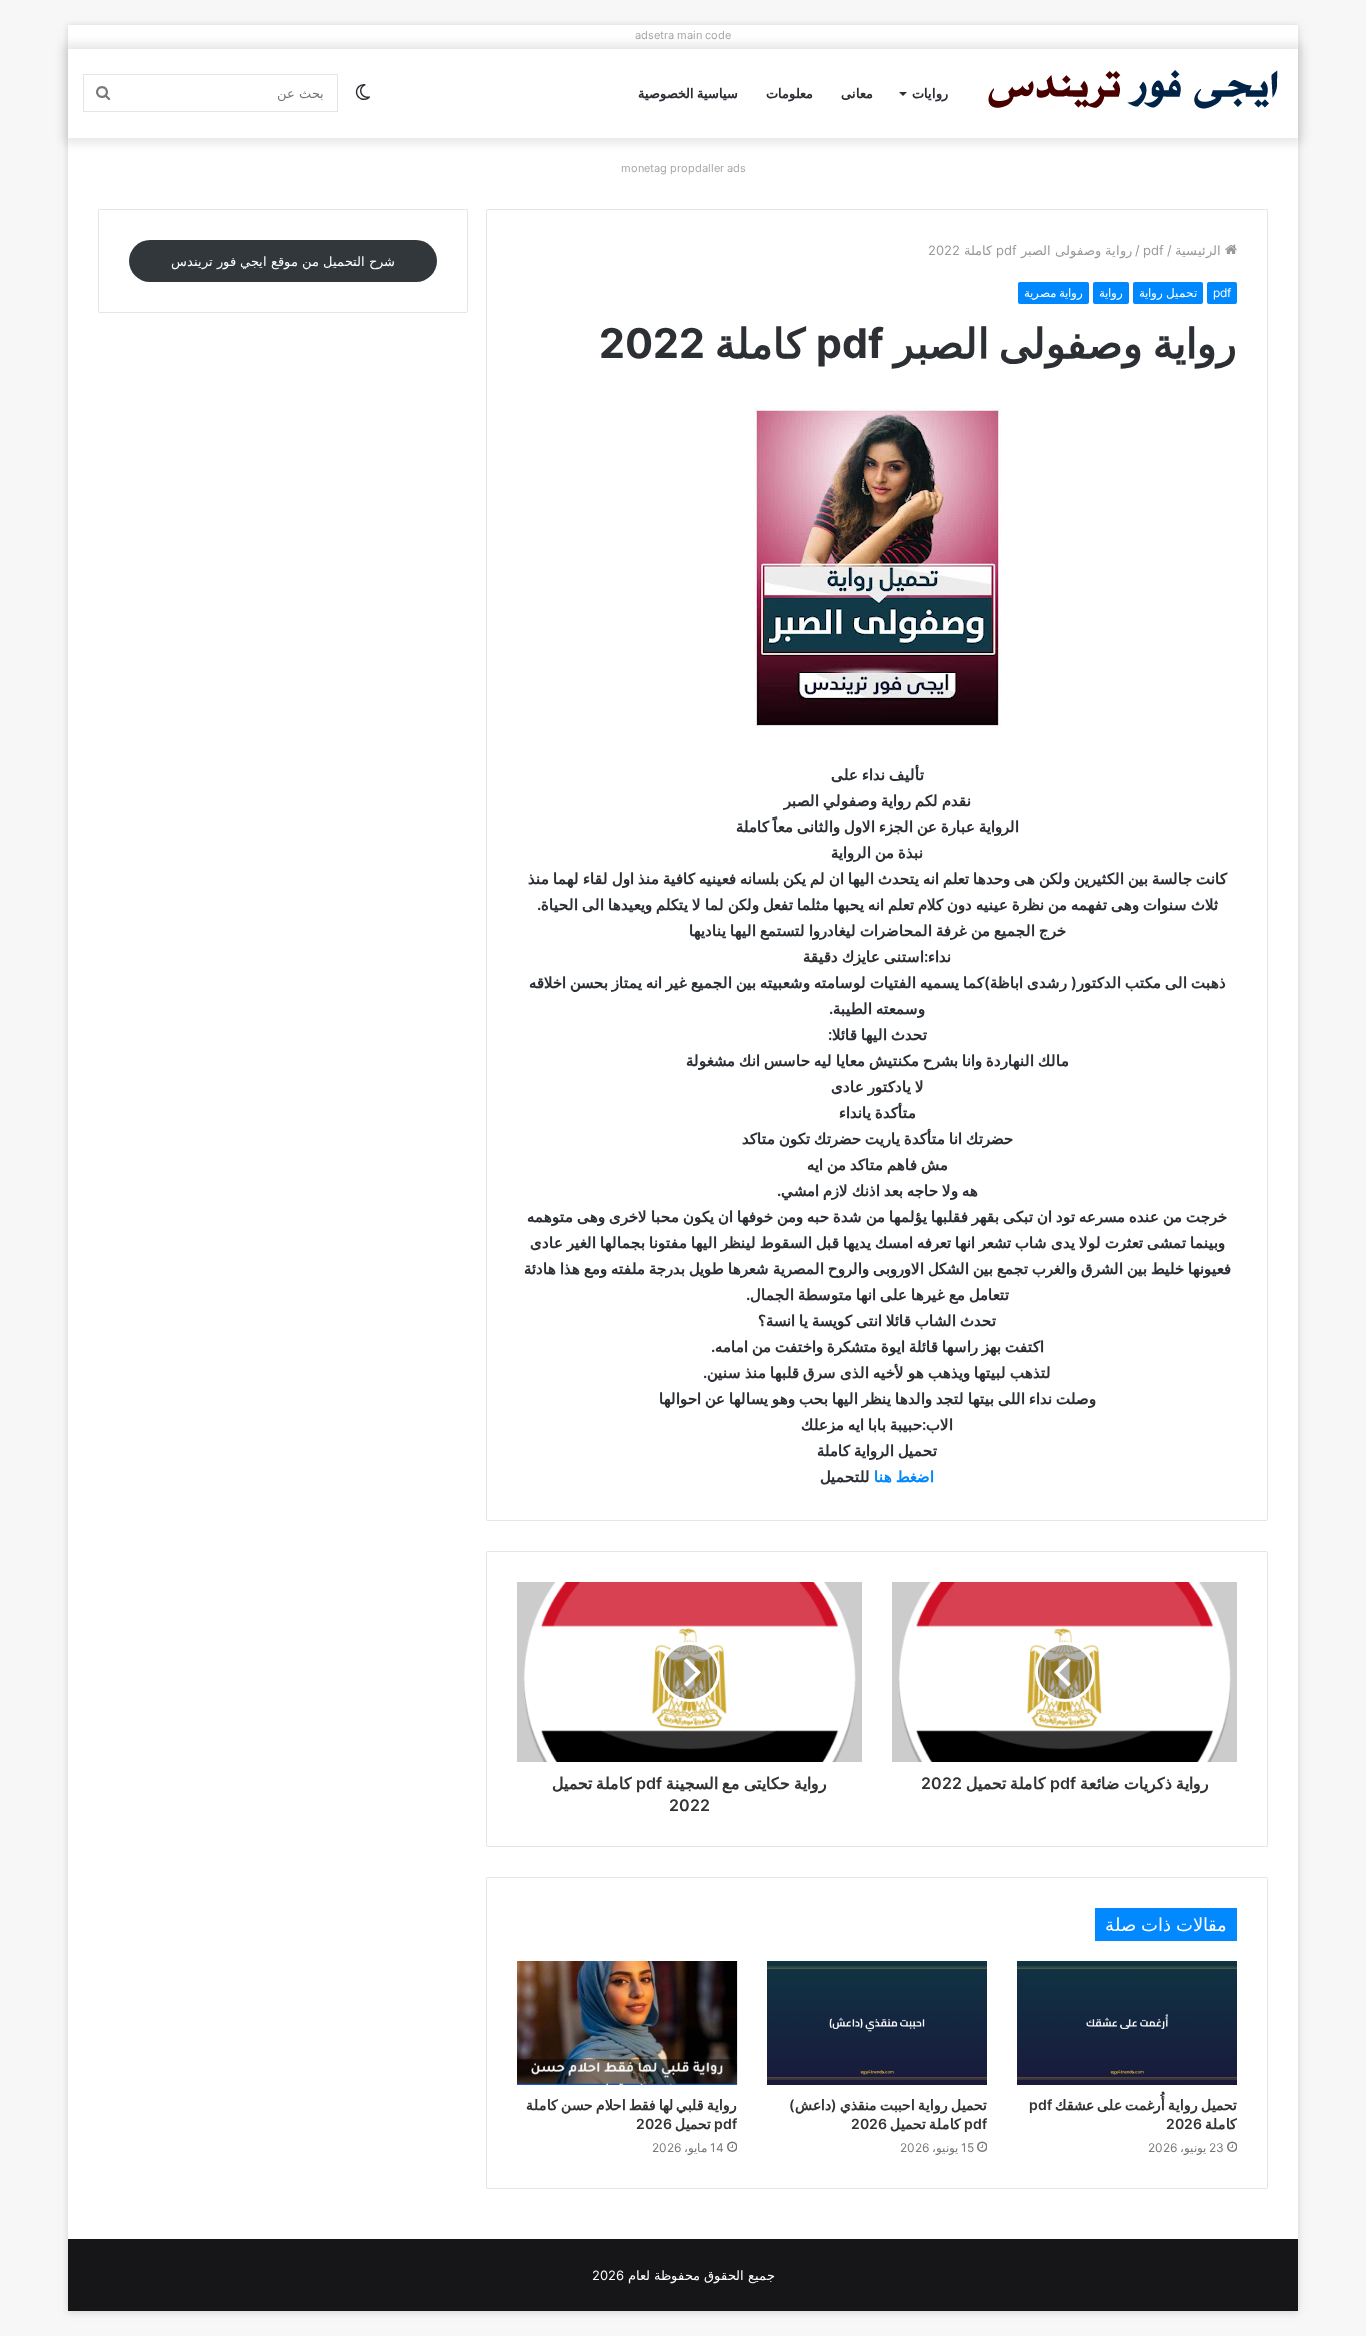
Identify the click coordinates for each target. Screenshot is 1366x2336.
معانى (857, 93)
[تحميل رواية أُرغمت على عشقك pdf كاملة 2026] (1127, 2023)
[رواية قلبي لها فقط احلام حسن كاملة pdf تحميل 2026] (627, 2023)
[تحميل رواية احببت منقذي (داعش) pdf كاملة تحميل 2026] (877, 2023)
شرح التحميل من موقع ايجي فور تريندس (283, 261)
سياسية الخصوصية (688, 93)
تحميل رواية (1168, 292)
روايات (930, 93)
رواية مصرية (1053, 292)
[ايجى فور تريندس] (1133, 93)
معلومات (789, 93)
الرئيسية (1200, 250)
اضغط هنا (904, 1476)
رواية (1111, 292)
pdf (1153, 250)
